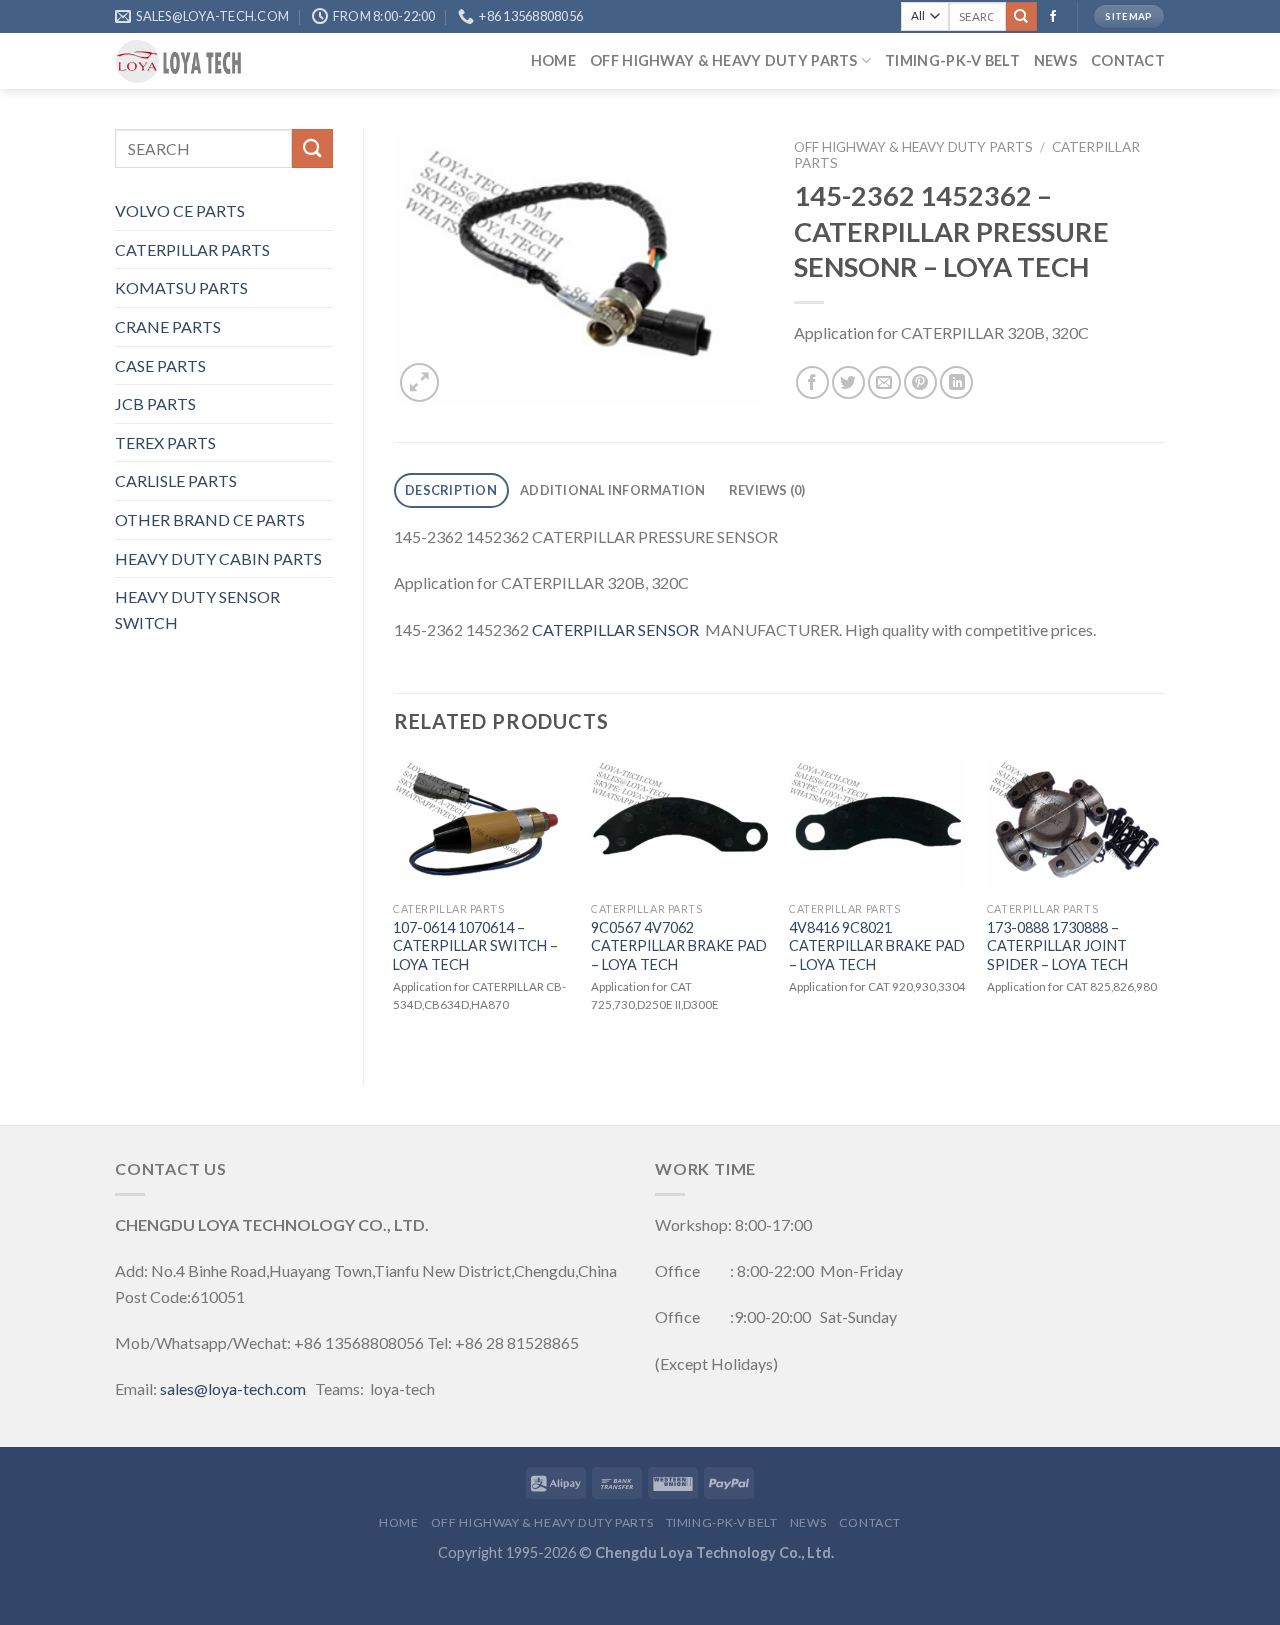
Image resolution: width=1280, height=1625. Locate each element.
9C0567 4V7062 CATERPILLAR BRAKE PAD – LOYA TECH (679, 946)
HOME (553, 60)
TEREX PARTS (165, 442)
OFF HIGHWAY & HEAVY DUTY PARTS (724, 60)
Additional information (613, 490)
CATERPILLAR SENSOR (615, 629)
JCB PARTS (155, 403)
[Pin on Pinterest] (920, 382)
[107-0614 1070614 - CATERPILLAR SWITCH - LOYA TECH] (482, 825)
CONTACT (1128, 60)
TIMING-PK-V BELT (952, 60)
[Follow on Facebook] (1053, 17)
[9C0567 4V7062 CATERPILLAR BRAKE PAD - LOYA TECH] (680, 825)
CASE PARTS (160, 365)
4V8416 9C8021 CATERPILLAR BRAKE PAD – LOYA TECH (877, 946)
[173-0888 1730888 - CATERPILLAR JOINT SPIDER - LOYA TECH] (1076, 825)
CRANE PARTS (168, 326)
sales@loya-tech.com (233, 1388)
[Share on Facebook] (812, 382)
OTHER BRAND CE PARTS (210, 519)
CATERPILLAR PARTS (192, 249)
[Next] (1164, 904)
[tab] (451, 490)
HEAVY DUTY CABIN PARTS (218, 558)
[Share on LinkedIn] (956, 382)
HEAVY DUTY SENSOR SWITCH (197, 609)
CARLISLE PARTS (176, 480)
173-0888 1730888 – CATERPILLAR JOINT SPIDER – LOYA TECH (1057, 946)
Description (451, 490)
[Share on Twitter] (848, 382)
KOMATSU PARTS (181, 287)
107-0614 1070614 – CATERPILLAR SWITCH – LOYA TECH (475, 946)
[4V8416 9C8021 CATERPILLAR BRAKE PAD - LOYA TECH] (878, 825)
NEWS (1055, 60)
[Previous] (395, 904)
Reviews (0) (767, 490)
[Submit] (1021, 17)
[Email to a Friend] (884, 382)
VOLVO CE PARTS (180, 210)
